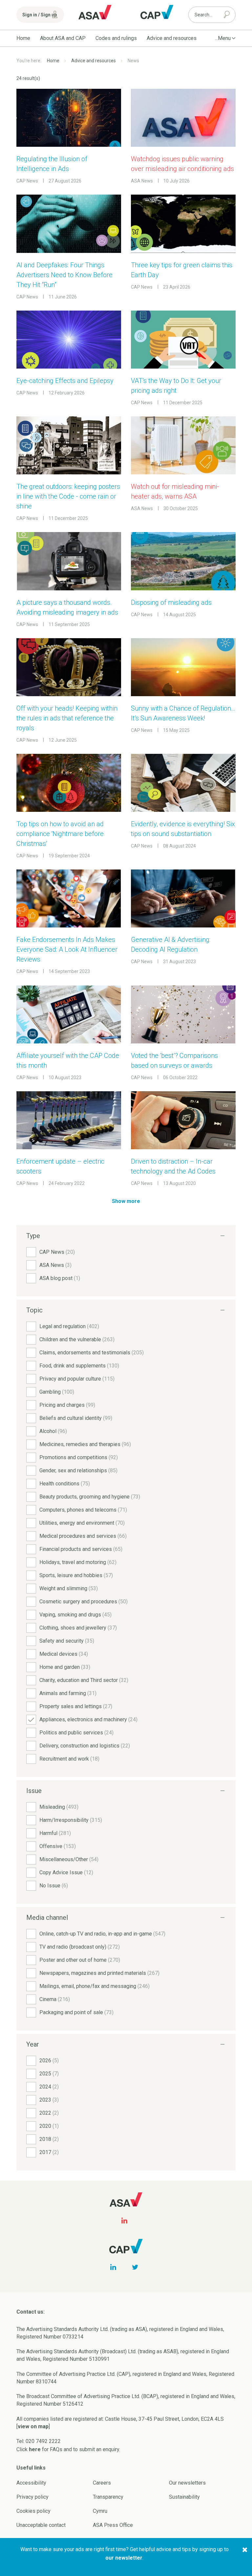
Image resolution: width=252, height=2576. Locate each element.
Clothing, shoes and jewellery (78, 1628)
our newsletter (124, 2558)
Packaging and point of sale (76, 2012)
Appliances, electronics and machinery (88, 1719)
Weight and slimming (69, 1588)
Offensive (58, 1846)
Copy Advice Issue (66, 1872)
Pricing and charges (67, 1405)
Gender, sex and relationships (78, 1470)
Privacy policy (32, 2497)
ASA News (55, 1265)
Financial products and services (81, 1549)
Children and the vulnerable (77, 1339)
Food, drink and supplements (79, 1366)
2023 (49, 2100)
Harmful (55, 1833)
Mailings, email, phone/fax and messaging (94, 1986)
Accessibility (31, 2483)
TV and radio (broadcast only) (80, 1947)
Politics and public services (76, 1733)
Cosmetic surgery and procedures (84, 1602)
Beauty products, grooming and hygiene (90, 1497)
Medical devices (64, 1654)
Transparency (108, 2497)
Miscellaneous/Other (69, 1859)
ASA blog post (60, 1278)
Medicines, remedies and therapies (85, 1444)
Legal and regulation (69, 1326)
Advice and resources (172, 38)
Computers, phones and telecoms (83, 1510)
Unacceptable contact (41, 2525)
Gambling (57, 1392)
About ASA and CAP (63, 38)
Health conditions (65, 1484)
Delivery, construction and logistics (85, 1746)
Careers (102, 2483)
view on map (33, 2426)
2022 (49, 2113)
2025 (49, 2074)
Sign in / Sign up (40, 15)
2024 (49, 2087)
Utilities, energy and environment (82, 1523)
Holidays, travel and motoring (78, 1562)
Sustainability (184, 2497)
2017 (49, 2152)
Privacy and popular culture (77, 1379)
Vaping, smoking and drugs (75, 1615)
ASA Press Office (113, 2525)
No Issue (54, 1886)
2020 (49, 2126)
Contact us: (31, 2312)
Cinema (55, 1999)
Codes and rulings (116, 38)
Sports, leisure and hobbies (76, 1575)
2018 (49, 2139)
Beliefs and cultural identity (76, 1418)
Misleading (59, 1807)
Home (23, 38)
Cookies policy (33, 2511)
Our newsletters (187, 2483)
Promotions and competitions (79, 1457)
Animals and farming (68, 1693)
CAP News (57, 1252)
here (35, 2449)
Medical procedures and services (83, 1536)
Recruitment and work (69, 1759)
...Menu (223, 38)
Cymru (100, 2511)
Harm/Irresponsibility (71, 1820)
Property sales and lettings (76, 1706)
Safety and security (67, 1641)
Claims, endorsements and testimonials (92, 1353)
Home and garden (65, 1667)
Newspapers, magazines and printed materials (99, 1973)
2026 (49, 2061)
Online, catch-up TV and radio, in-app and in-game (102, 1934)
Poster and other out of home (80, 1960)
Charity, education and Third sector (84, 1680)
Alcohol (53, 1431)
